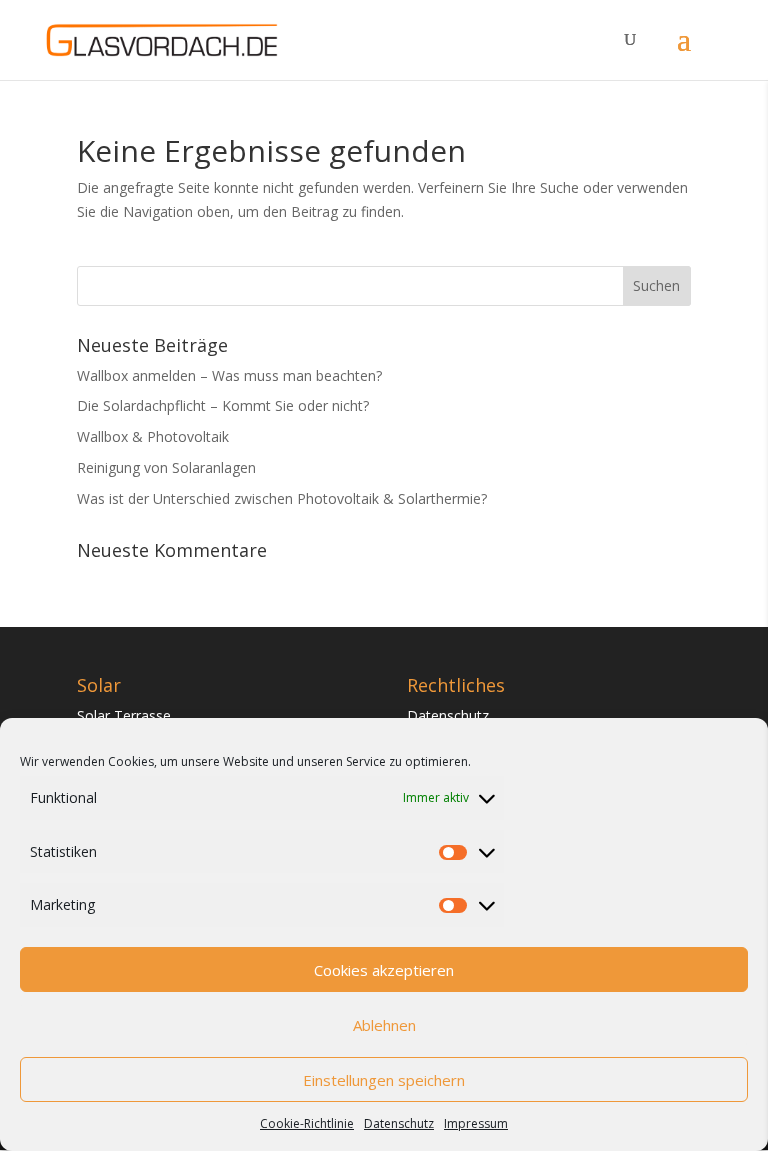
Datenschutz (399, 1123)
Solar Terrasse (124, 715)
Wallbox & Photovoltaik (153, 436)
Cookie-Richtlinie (307, 1123)
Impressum (476, 1123)
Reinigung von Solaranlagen (166, 467)
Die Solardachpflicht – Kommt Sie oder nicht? (223, 405)
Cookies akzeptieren (384, 970)
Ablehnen (384, 1025)
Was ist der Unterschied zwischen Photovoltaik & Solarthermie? (282, 498)
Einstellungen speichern (384, 1080)
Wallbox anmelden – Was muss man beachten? (229, 375)
